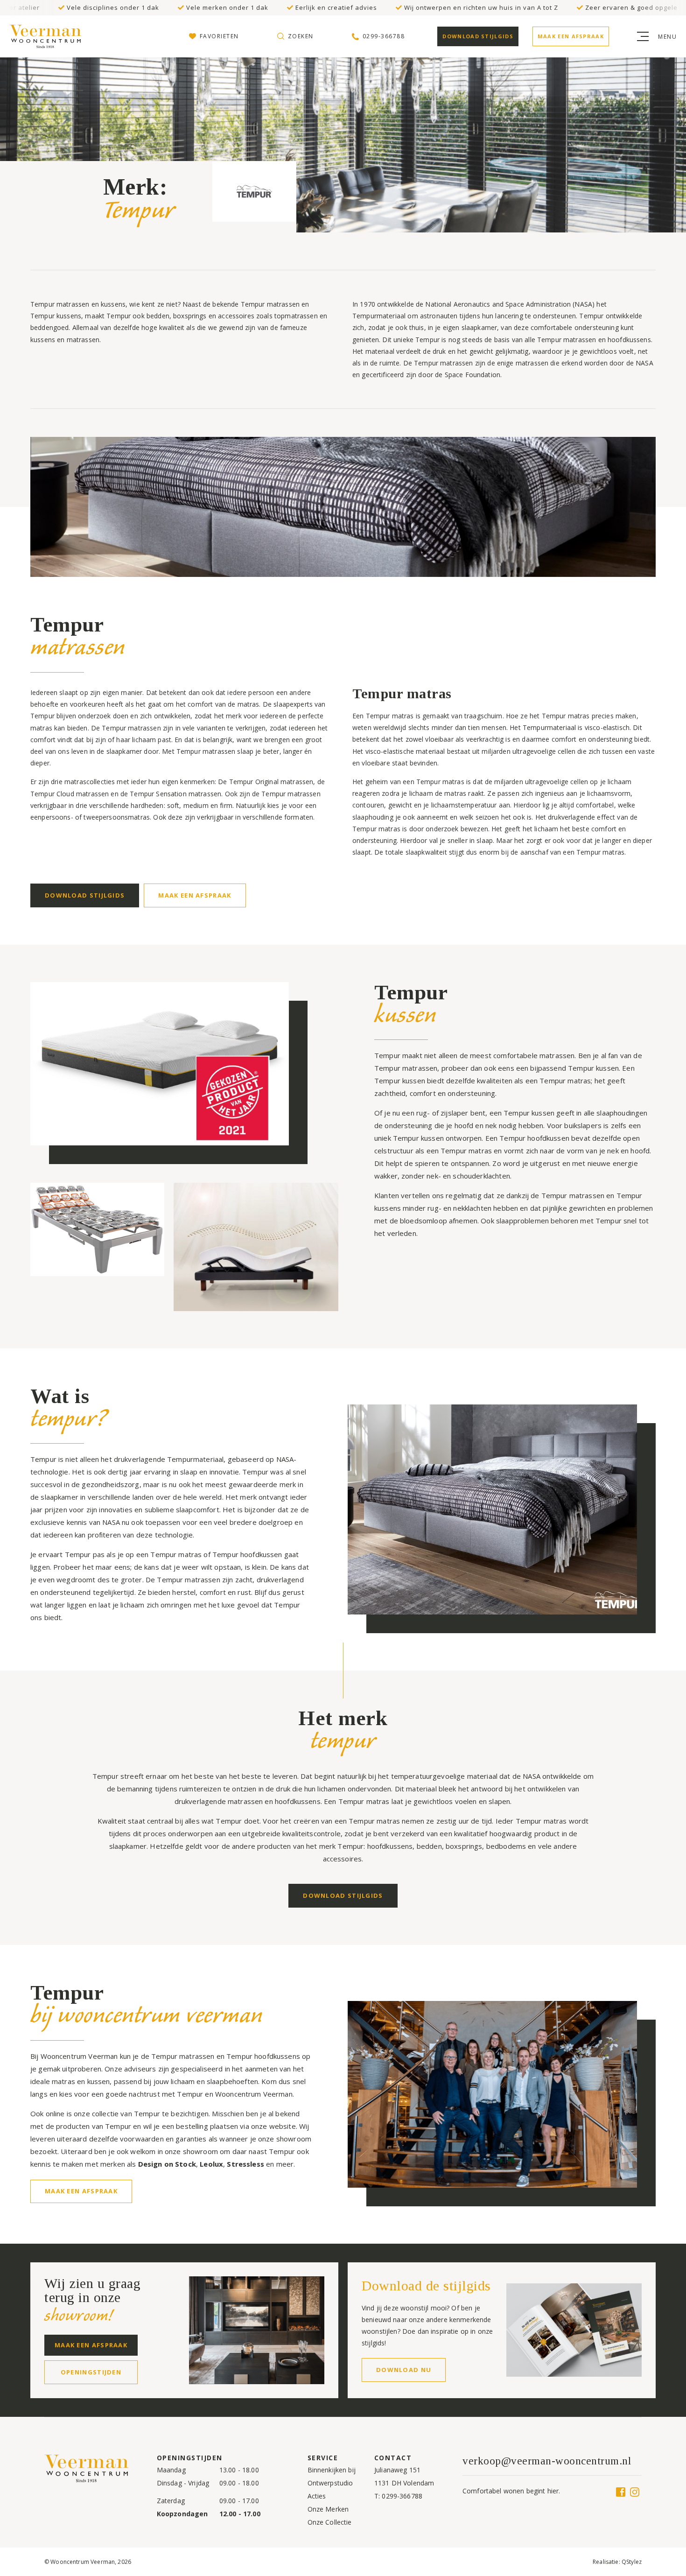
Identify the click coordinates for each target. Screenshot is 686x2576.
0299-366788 (402, 2496)
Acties (317, 2496)
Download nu (404, 2370)
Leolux (211, 2164)
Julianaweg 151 (397, 2470)
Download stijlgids (478, 36)
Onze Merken (328, 2509)
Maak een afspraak (571, 36)
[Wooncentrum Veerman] (47, 36)
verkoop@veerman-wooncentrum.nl (547, 2461)
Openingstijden (91, 2372)
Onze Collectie (330, 2522)
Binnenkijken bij (332, 2470)
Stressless (245, 2164)
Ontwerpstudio (330, 2483)
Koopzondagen (182, 2514)
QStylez (632, 2562)
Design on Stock (167, 2164)
